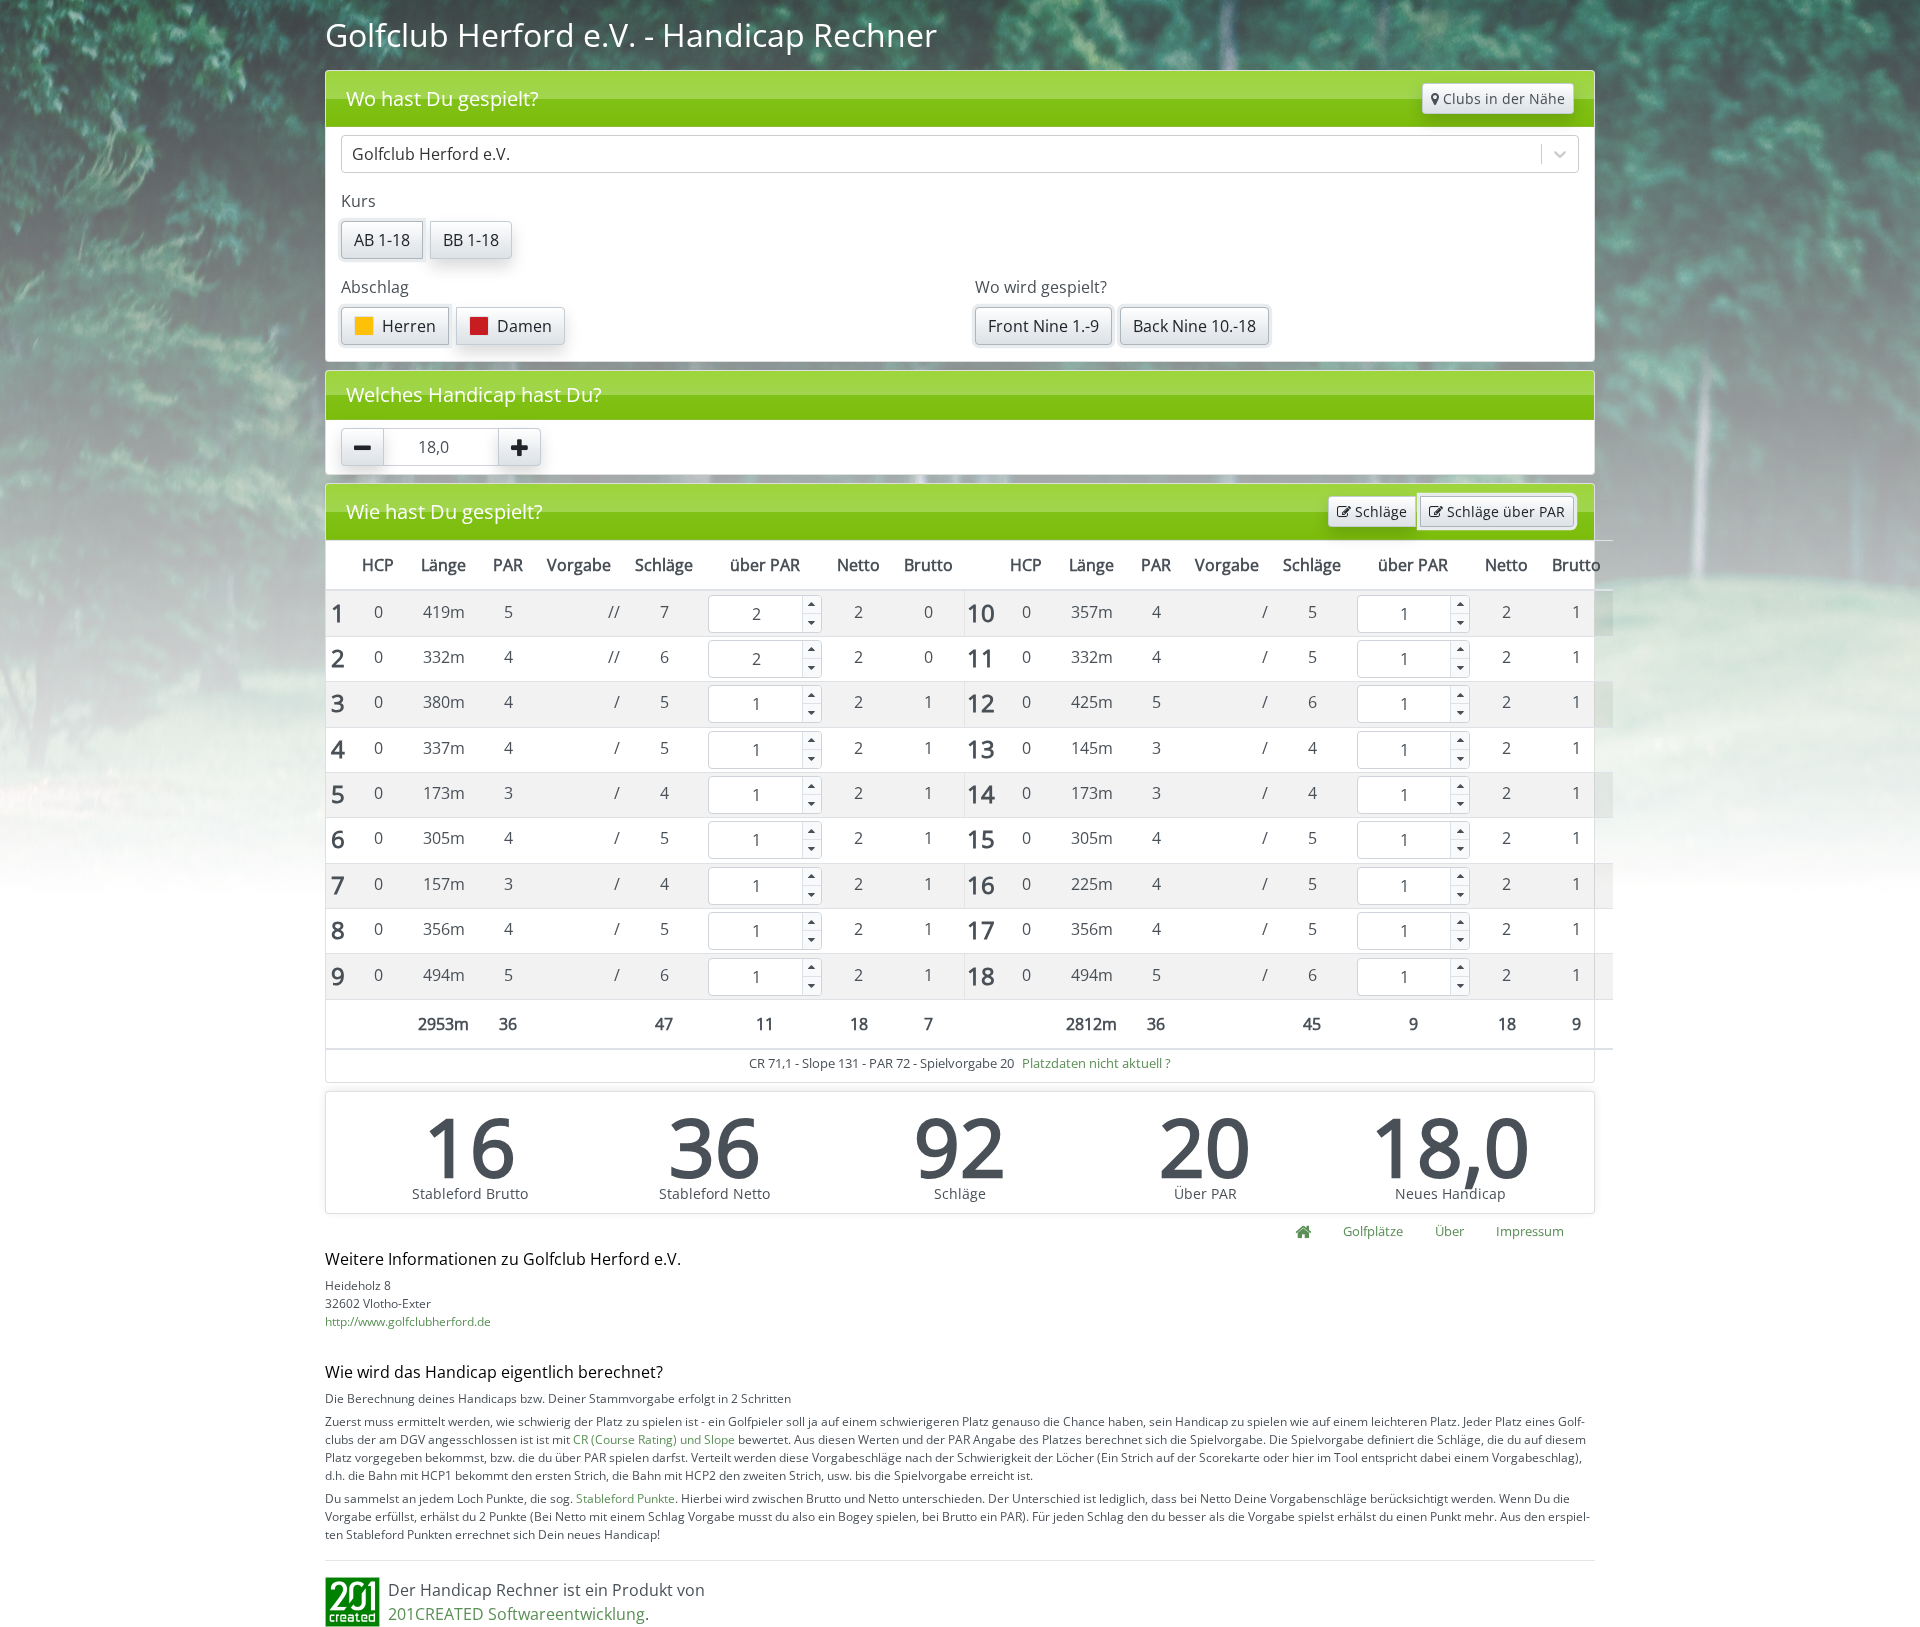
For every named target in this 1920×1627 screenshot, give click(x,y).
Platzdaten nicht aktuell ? (1096, 1063)
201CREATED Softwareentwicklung (516, 1614)
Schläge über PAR (1504, 511)
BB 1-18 (471, 240)
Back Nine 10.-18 (1194, 326)
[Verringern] (812, 623)
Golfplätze (1373, 1231)
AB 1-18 (382, 240)
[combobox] (354, 154)
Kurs (358, 201)
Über (1449, 1231)
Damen (524, 326)
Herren (409, 326)
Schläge (1379, 511)
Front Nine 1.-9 (1043, 326)
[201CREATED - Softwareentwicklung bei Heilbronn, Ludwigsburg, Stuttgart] (352, 1600)
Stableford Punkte (625, 1498)
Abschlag (375, 287)
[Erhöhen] (812, 605)
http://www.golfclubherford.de (408, 1321)
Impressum (1530, 1231)
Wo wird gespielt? (1041, 287)
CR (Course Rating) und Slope (654, 1439)
